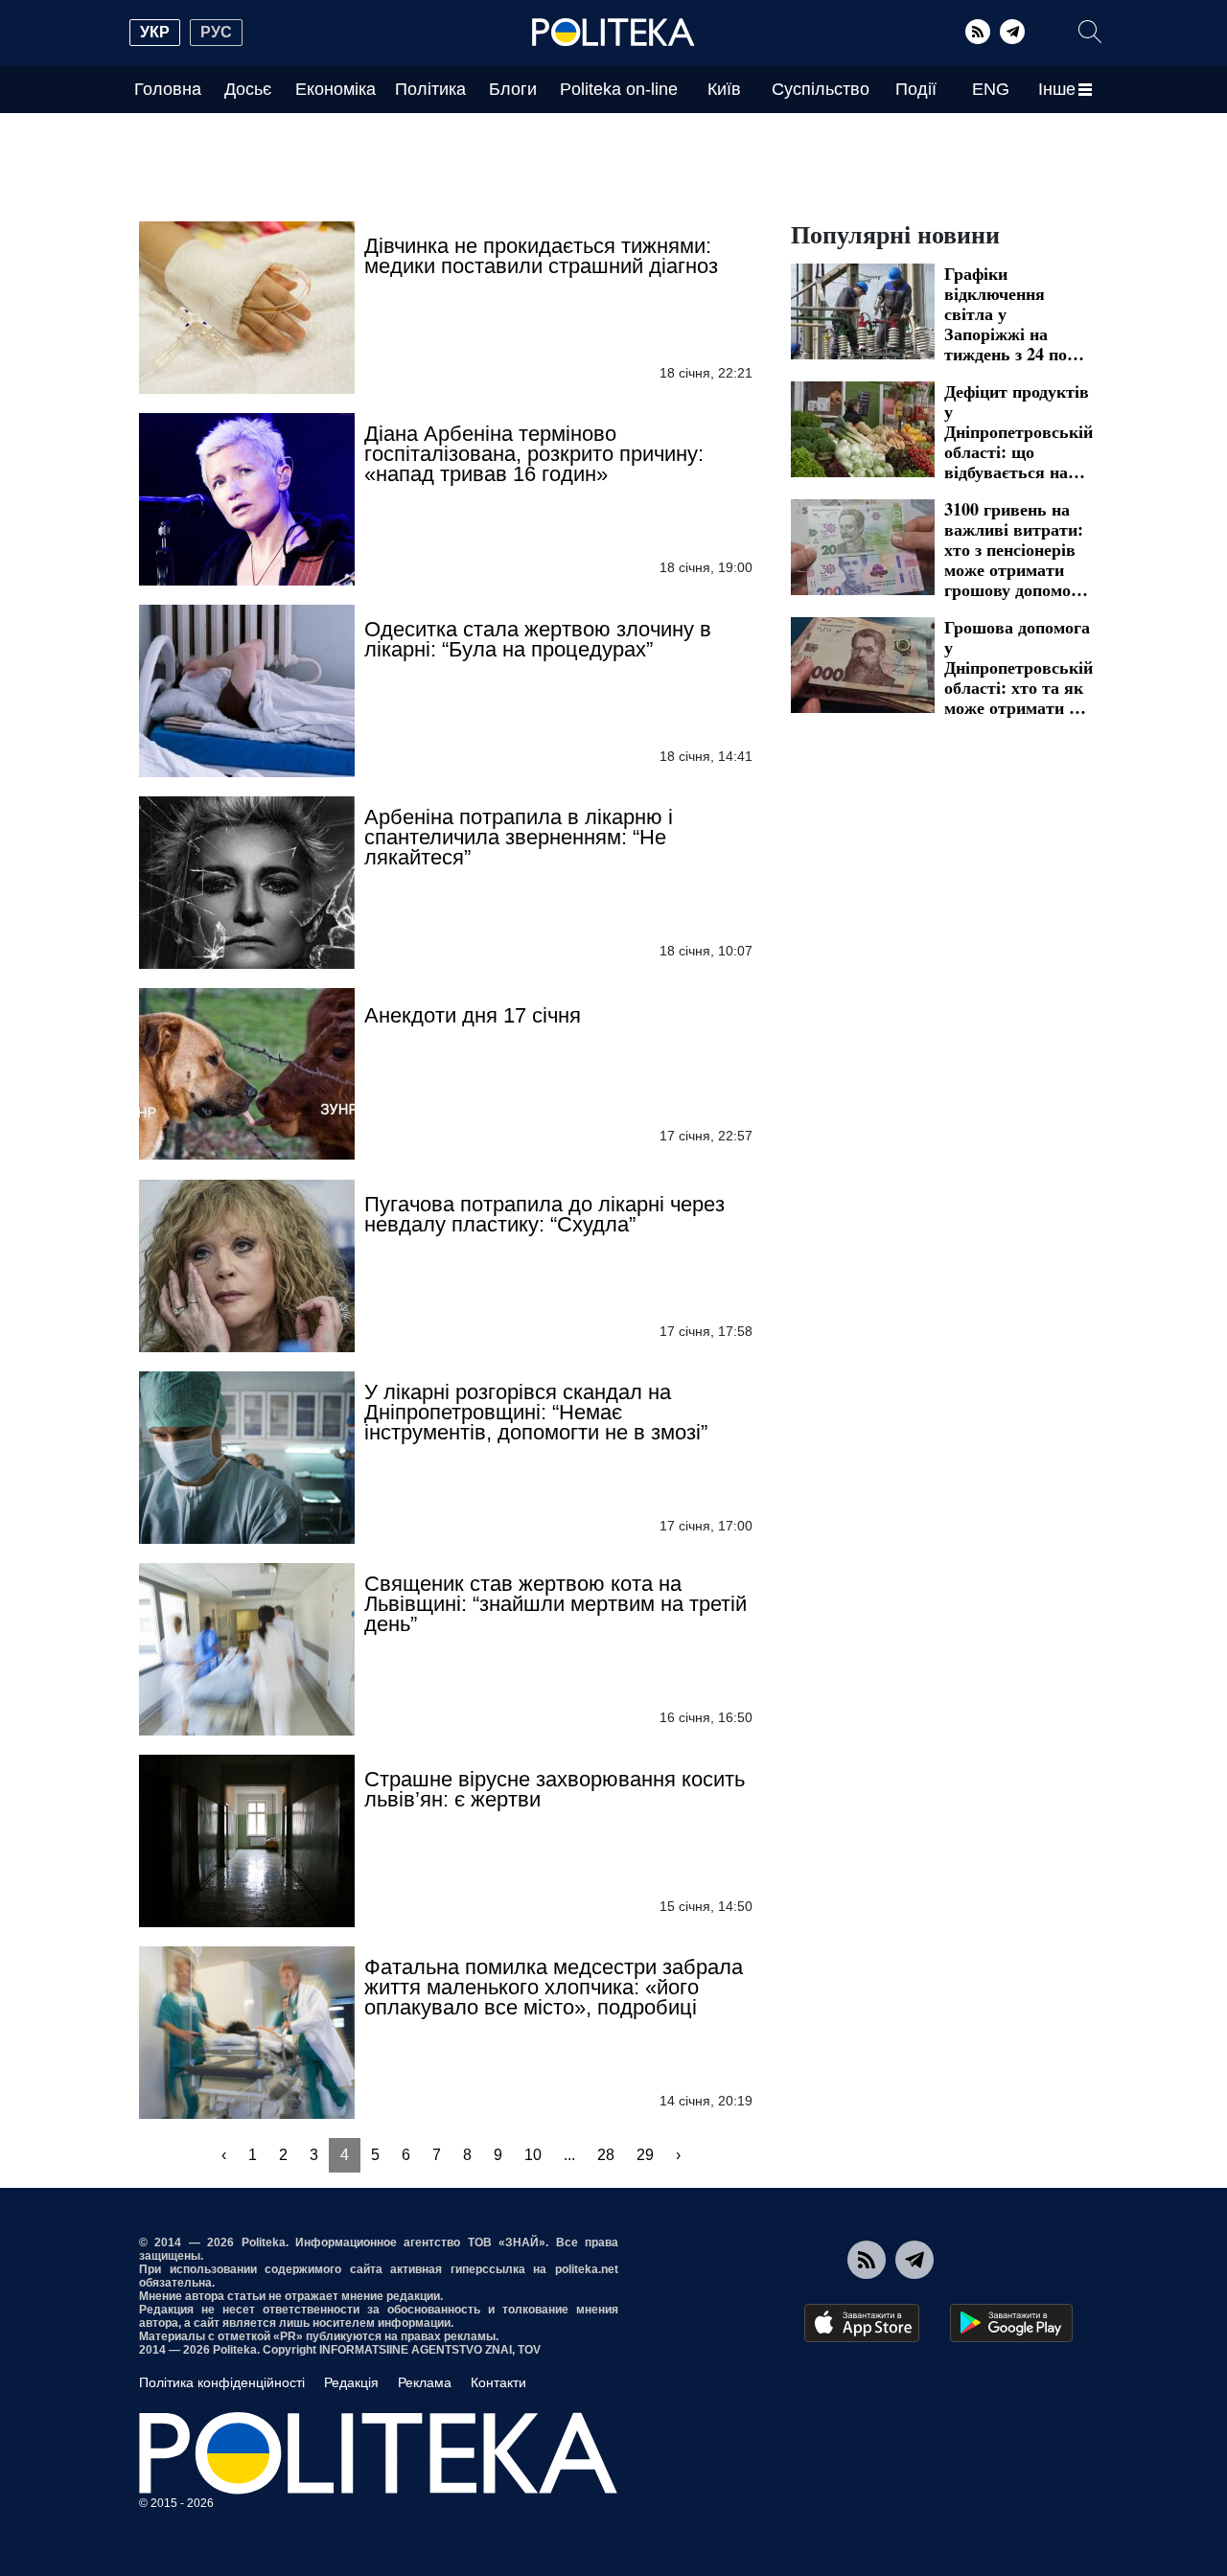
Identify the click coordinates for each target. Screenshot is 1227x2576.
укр (155, 32)
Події (916, 89)
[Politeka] (613, 33)
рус (216, 32)
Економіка (336, 89)
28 (606, 2155)
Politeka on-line (619, 89)
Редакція (351, 2382)
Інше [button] (1057, 89)
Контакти (498, 2382)
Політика (430, 89)
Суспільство (821, 89)
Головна (168, 89)
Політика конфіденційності (222, 2382)
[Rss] (978, 32)
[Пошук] (1090, 32)
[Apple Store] (862, 2323)
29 (645, 2155)
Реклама (425, 2382)
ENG (991, 89)
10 (533, 2155)
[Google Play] (1011, 2323)
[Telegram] (1012, 32)
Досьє (248, 89)
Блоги (513, 89)
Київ (724, 89)
